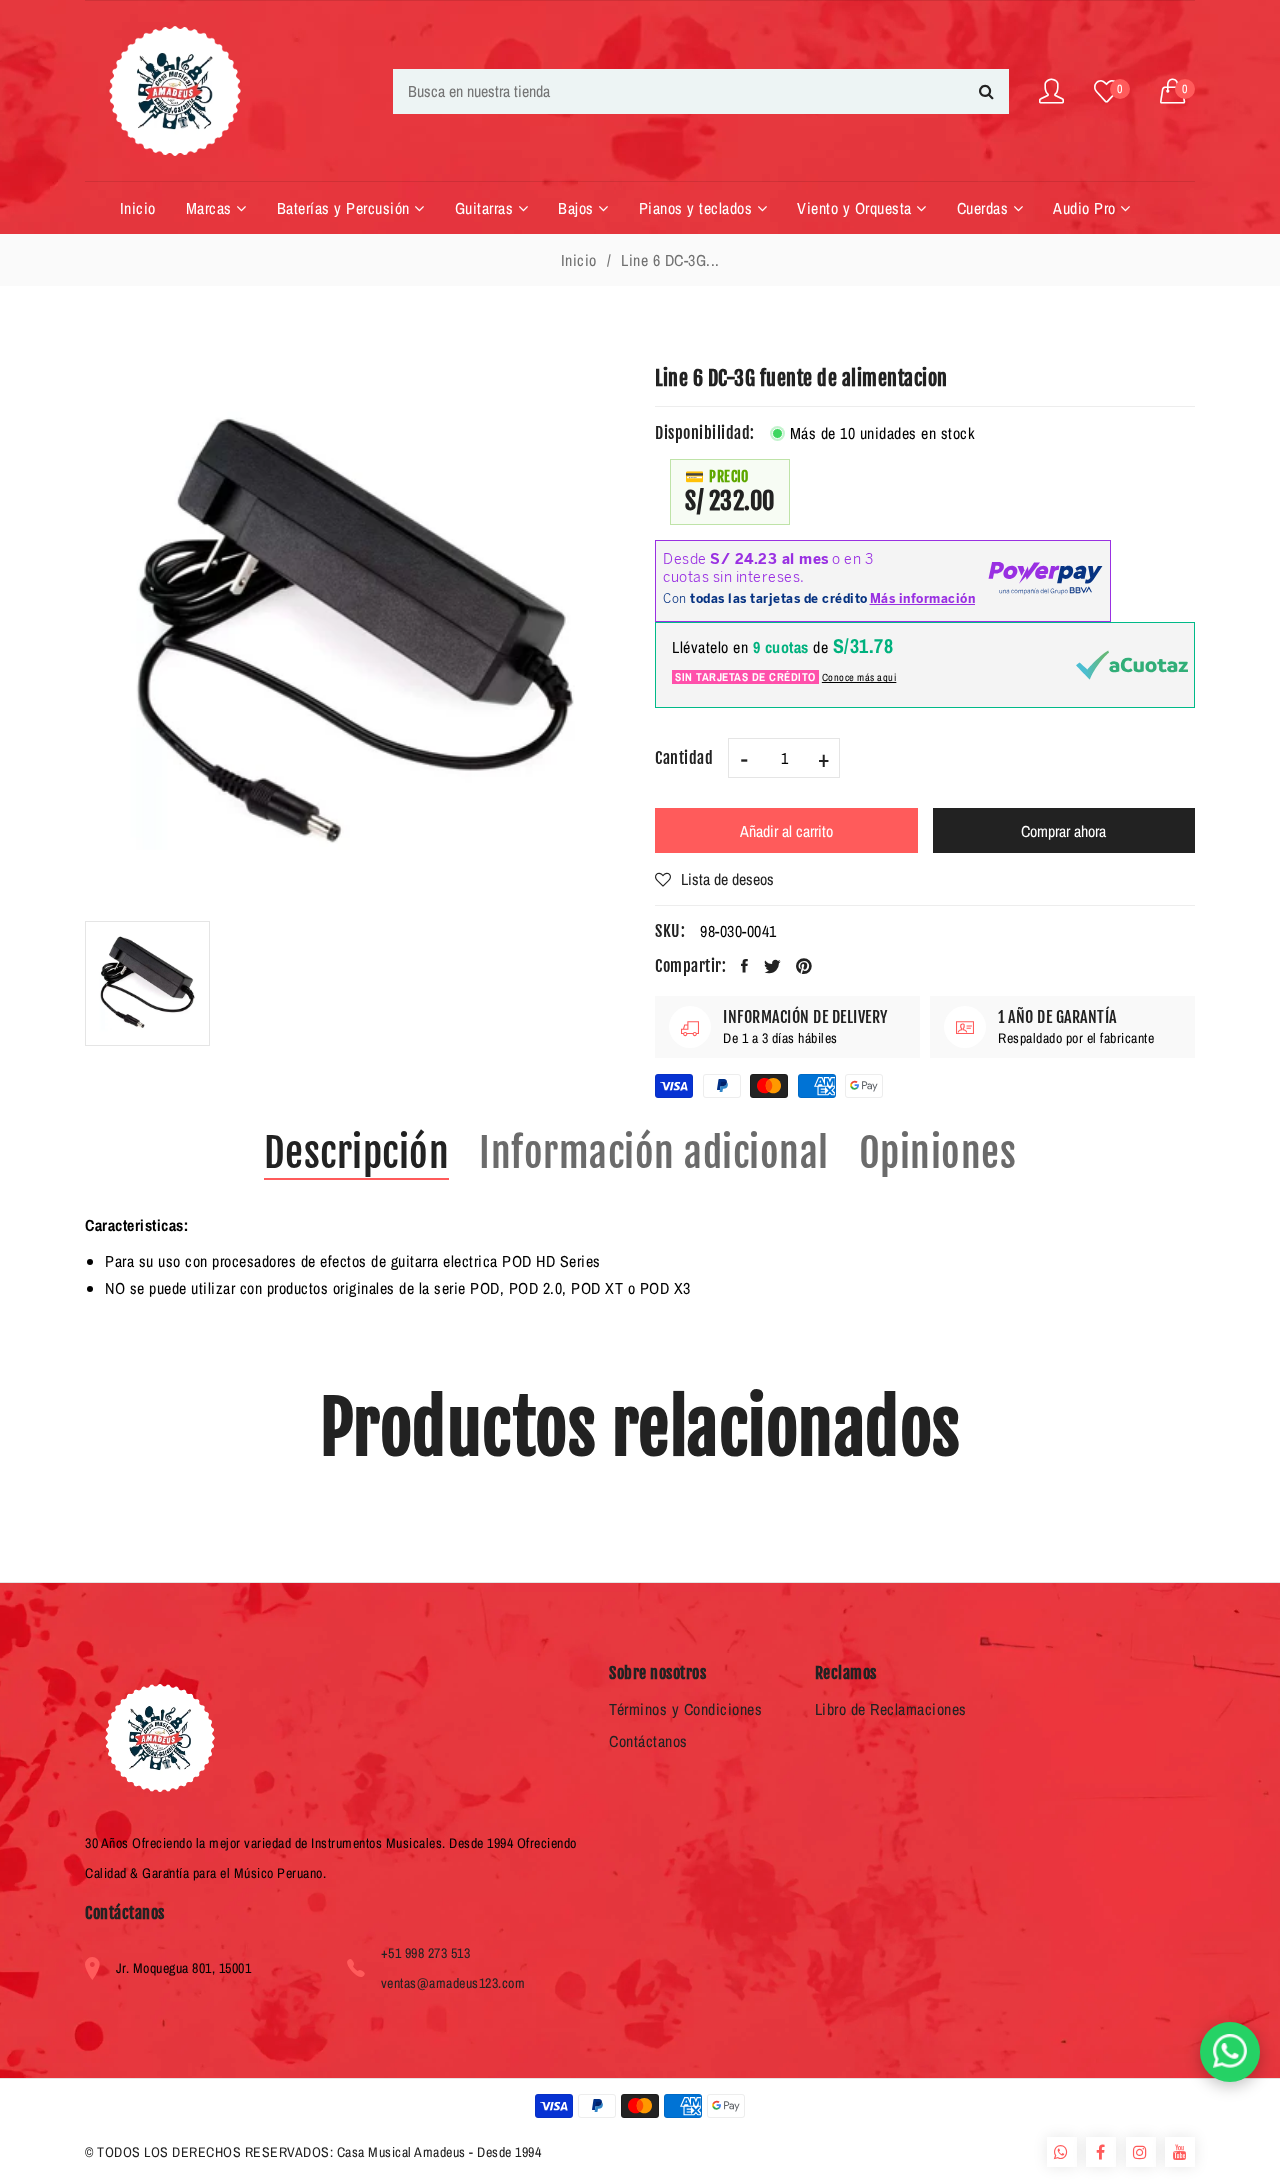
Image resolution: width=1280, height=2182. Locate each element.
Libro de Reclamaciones (891, 1709)
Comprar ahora (1063, 831)
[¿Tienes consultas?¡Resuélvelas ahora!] (1230, 2052)
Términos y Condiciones (685, 1709)
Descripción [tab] (357, 1153)
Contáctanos (648, 1741)
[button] (1178, 91)
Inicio (579, 260)
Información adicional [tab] (654, 1153)
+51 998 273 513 (426, 1953)
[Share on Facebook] (745, 966)
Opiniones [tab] (938, 1153)
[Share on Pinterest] (804, 966)
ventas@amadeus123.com (453, 1983)
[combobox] (701, 91)
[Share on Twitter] (773, 966)
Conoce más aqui (859, 677)
